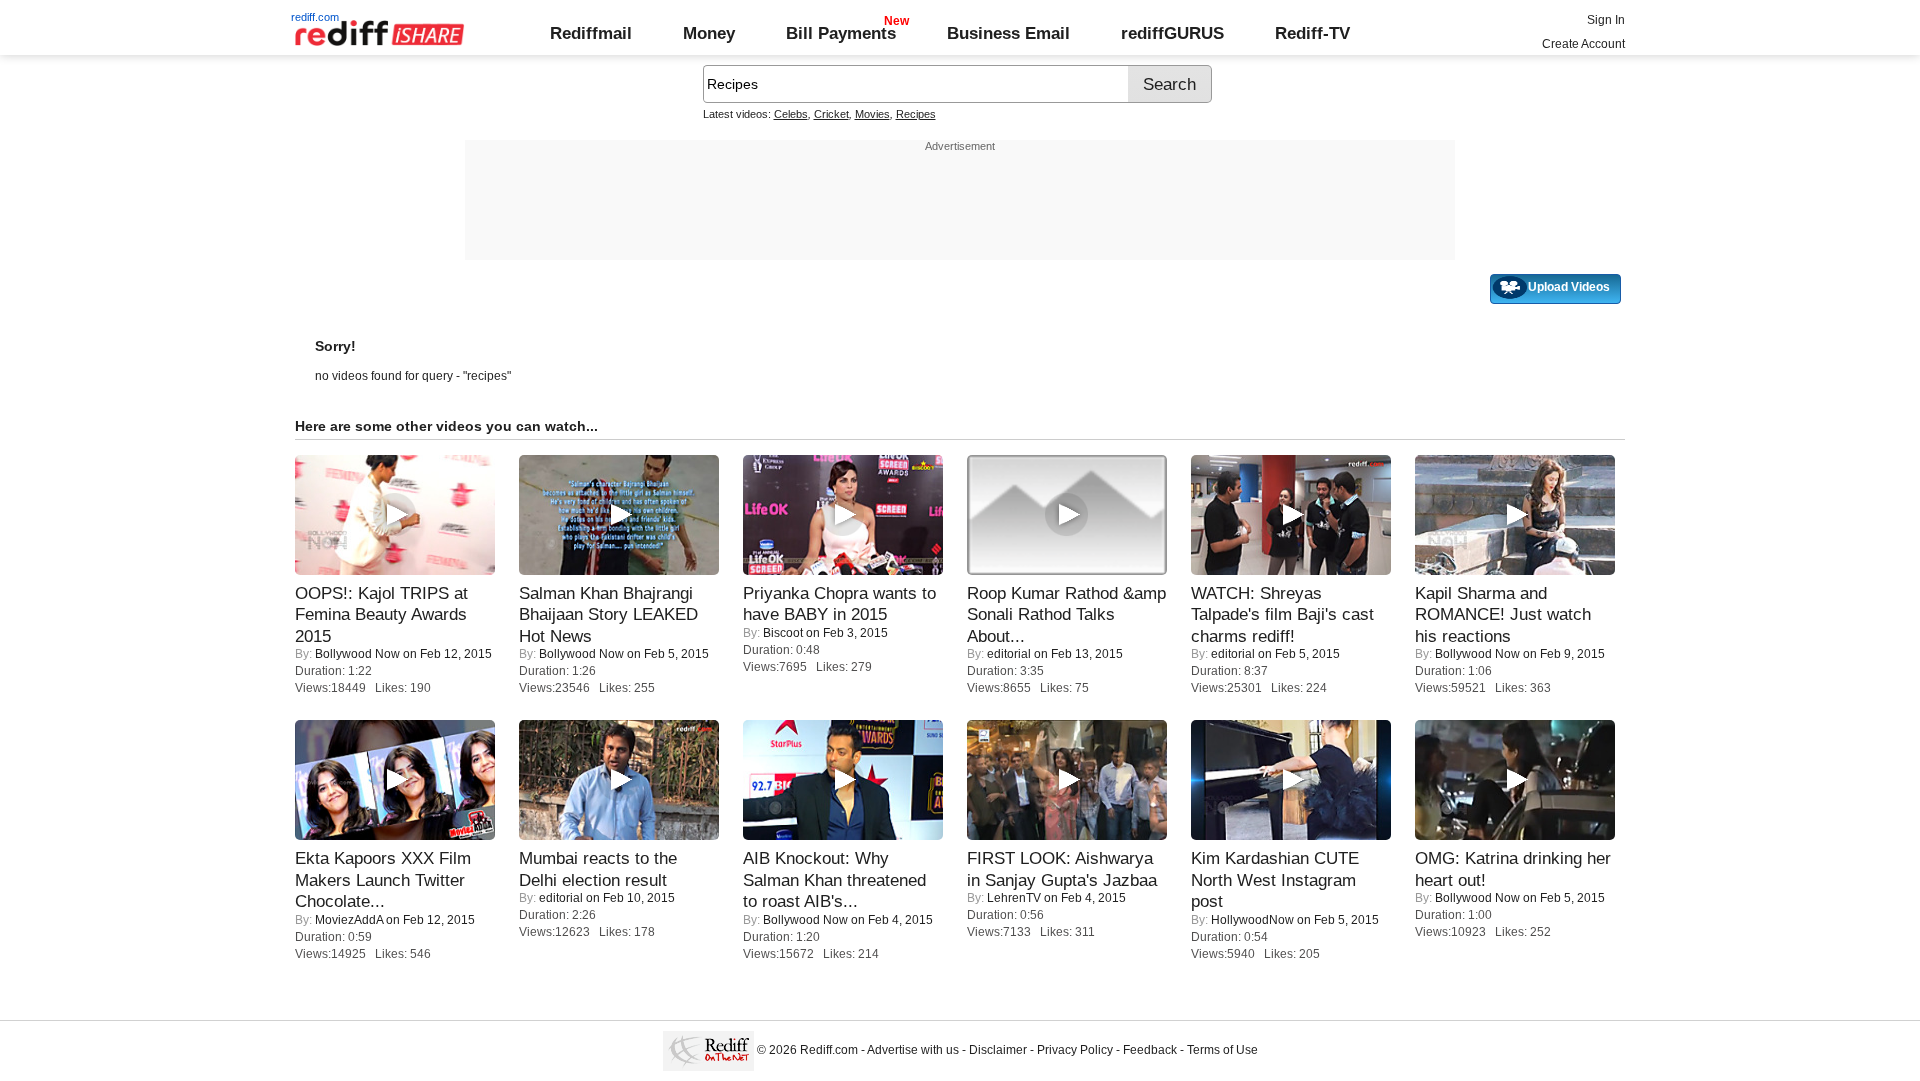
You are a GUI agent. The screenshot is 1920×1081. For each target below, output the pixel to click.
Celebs (791, 114)
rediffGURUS (1172, 33)
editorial (1009, 654)
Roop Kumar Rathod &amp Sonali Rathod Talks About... (1066, 614)
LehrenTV (1014, 898)
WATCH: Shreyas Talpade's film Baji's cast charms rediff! (1282, 614)
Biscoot (783, 633)
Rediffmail (591, 33)
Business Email (1008, 33)
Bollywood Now (357, 654)
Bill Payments (841, 33)
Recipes (916, 114)
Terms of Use (1222, 1050)
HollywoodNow (1252, 920)
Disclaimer (998, 1050)
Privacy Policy (1075, 1050)
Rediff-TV (1312, 33)
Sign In (1606, 20)
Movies (872, 114)
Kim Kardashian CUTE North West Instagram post (1275, 879)
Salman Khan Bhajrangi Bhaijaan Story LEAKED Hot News (608, 614)
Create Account (1583, 44)
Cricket (831, 114)
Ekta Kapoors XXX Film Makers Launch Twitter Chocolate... (383, 879)
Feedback (1150, 1050)
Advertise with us (913, 1050)
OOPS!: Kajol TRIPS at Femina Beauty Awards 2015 (381, 614)
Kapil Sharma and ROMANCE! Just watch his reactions (1503, 614)
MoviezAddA (349, 920)
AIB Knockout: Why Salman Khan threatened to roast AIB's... (834, 879)
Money (709, 33)
